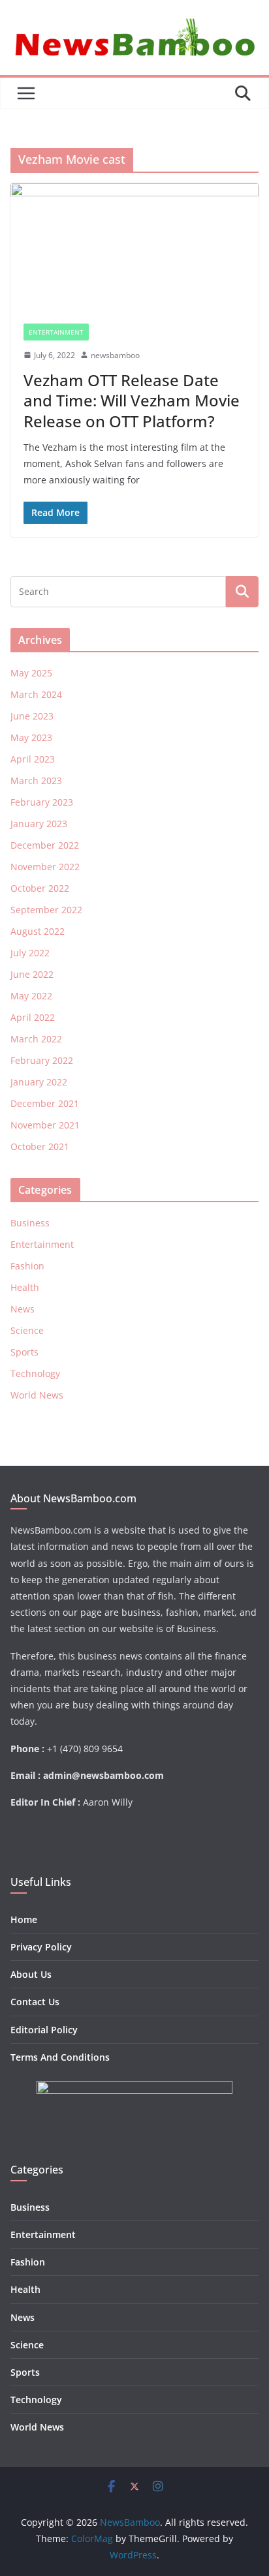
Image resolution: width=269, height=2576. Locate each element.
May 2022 (31, 996)
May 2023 (31, 737)
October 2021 (40, 1146)
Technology (35, 1373)
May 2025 (31, 673)
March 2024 (36, 694)
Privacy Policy (41, 1947)
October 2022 (40, 888)
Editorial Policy (44, 2030)
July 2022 (30, 953)
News (23, 1309)
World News (37, 1395)
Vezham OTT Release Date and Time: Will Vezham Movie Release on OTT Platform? (132, 400)
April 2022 (33, 1017)
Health (25, 1287)
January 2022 (39, 1082)
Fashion (27, 1266)
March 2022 (36, 1039)
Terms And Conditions (60, 2057)
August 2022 (38, 931)
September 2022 (46, 910)
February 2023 (42, 802)
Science (27, 1330)
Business (30, 1223)
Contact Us (35, 2002)
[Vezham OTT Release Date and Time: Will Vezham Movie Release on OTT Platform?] (134, 247)
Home (24, 1919)
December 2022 (45, 845)
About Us (31, 1974)
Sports (24, 1352)
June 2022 (32, 974)
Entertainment (56, 332)
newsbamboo (115, 355)
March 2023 (36, 780)
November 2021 (45, 1125)
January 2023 (39, 824)
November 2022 (45, 867)
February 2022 (42, 1060)
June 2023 (32, 716)
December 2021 (45, 1103)
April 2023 (33, 759)
